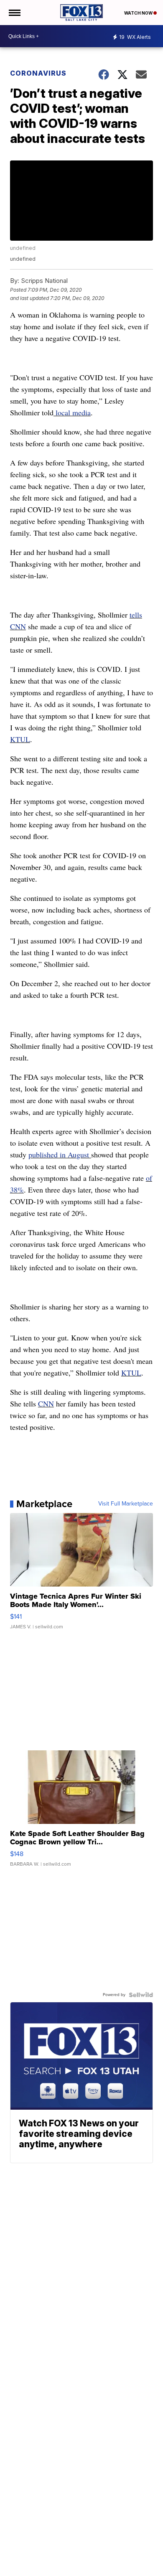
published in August (60, 1154)
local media (72, 412)
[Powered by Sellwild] (141, 1995)
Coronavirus (38, 73)
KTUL (20, 739)
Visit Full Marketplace (126, 1504)
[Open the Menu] (14, 13)
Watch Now (139, 13)
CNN (46, 1404)
